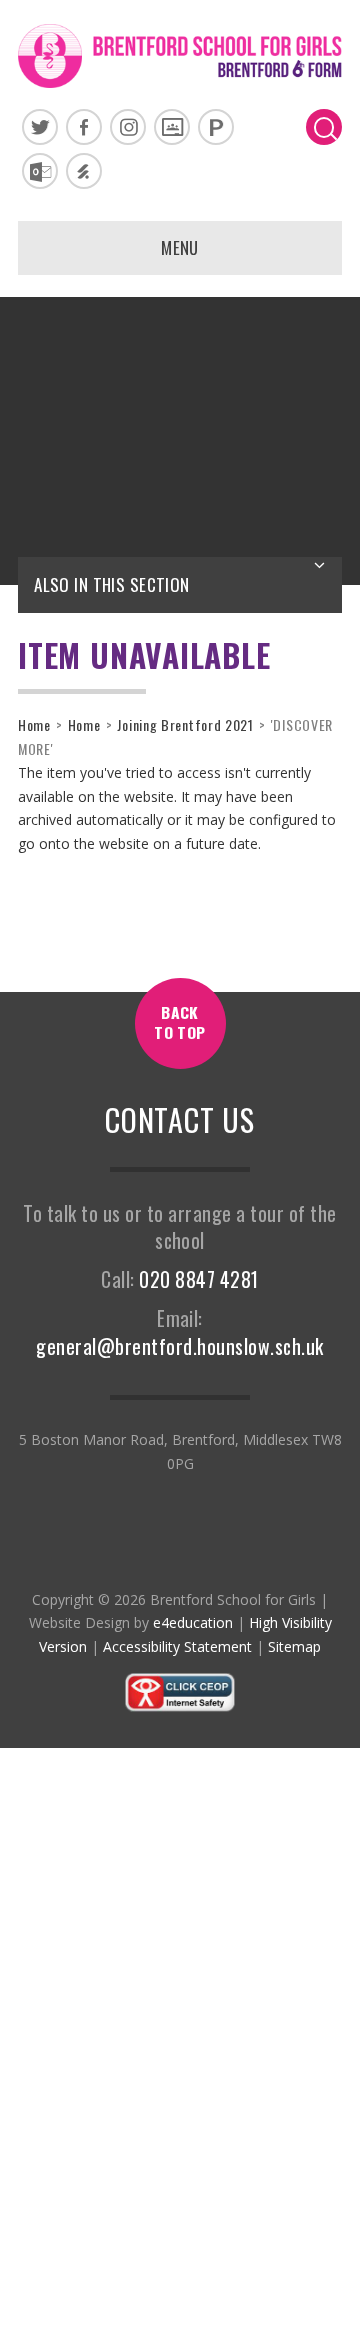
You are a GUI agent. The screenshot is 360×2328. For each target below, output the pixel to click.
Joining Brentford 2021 (185, 724)
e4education (193, 1622)
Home (34, 724)
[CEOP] (180, 1707)
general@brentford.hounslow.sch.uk (179, 1346)
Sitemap (294, 1646)
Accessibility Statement (177, 1646)
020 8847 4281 (198, 1279)
